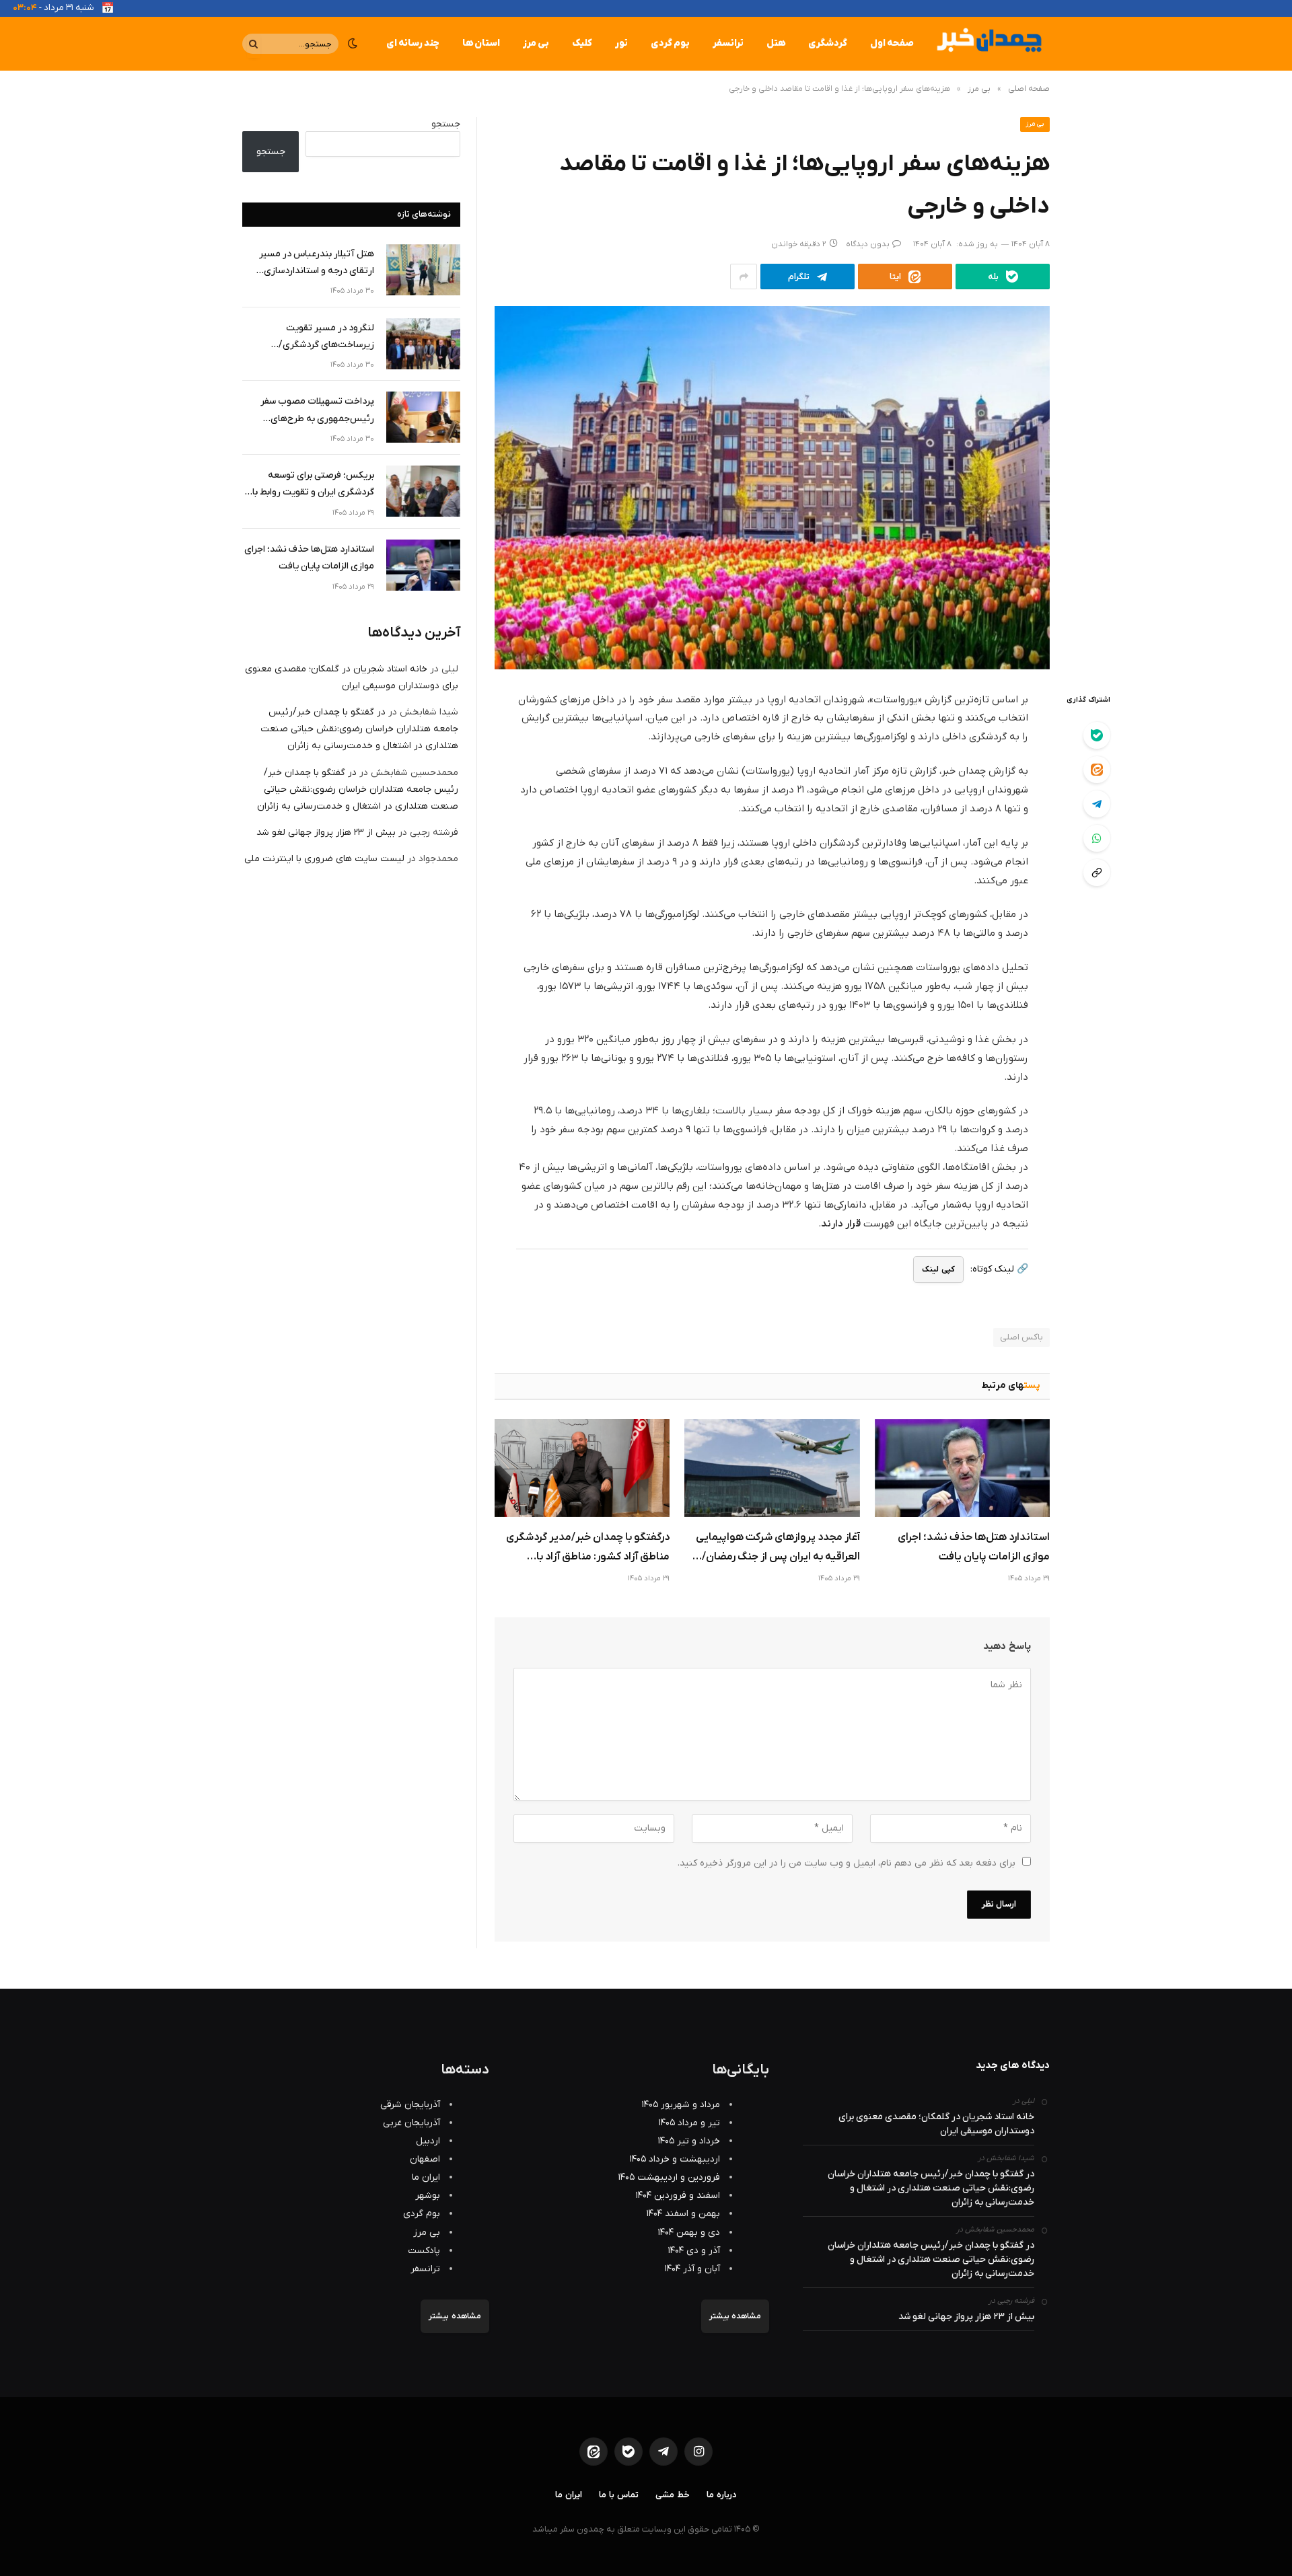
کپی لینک (938, 1269)
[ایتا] (1097, 770)
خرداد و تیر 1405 (689, 2141)
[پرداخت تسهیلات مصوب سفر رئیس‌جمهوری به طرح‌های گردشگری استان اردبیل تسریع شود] (423, 417)
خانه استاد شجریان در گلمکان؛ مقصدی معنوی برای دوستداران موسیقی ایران (936, 2124)
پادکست (424, 2251)
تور (621, 43)
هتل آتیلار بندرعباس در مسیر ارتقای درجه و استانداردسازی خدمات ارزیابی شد (317, 263)
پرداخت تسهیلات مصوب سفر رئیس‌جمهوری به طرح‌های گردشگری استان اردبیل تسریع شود (308, 411)
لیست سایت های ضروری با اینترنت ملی (324, 859)
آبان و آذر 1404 (692, 2269)
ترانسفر (728, 43)
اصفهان (425, 2159)
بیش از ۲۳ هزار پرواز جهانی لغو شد (326, 833)
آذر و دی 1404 (694, 2251)
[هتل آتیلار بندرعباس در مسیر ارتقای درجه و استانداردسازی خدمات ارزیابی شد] (423, 270)
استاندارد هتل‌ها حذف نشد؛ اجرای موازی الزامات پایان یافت (974, 1547)
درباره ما (722, 2495)
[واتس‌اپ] (1097, 838)
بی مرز (536, 43)
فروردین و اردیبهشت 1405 (669, 2177)
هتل (776, 43)
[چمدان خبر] (988, 44)
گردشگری (828, 43)
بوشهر (428, 2196)
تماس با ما (619, 2495)
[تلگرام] (1097, 804)
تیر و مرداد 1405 (689, 2123)
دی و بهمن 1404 (689, 2233)
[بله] (1097, 735)
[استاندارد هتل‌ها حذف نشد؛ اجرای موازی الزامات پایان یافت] (962, 1468)
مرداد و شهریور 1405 (681, 2105)
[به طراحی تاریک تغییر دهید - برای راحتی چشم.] (353, 44)
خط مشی (673, 2495)
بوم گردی (670, 43)
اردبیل (428, 2141)
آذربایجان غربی (411, 2123)
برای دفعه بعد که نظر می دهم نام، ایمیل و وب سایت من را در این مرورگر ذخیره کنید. (847, 1863)
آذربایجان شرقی (410, 2105)
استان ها (481, 43)
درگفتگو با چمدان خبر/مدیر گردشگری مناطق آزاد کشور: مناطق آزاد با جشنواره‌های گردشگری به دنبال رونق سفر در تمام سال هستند (587, 1549)
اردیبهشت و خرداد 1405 (675, 2159)
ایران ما (426, 2177)
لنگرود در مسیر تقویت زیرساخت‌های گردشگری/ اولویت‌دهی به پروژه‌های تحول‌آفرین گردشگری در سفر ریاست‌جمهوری (318, 337)
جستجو (446, 124)
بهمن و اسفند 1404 (683, 2214)
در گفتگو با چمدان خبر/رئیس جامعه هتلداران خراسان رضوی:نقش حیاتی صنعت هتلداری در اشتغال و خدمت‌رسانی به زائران (359, 729)
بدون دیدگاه (868, 244)
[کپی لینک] (1097, 873)
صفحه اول (892, 43)
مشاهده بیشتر (735, 2316)
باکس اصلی (1021, 1337)
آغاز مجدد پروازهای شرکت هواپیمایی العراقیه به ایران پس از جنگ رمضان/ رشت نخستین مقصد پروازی (778, 1549)
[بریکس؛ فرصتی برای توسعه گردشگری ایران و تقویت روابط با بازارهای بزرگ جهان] (423, 491)
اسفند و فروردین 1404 (678, 2196)
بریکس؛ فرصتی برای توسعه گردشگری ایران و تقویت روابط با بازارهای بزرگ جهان (313, 485)
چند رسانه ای (413, 43)
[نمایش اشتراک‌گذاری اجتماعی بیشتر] (744, 277)
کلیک (582, 43)
